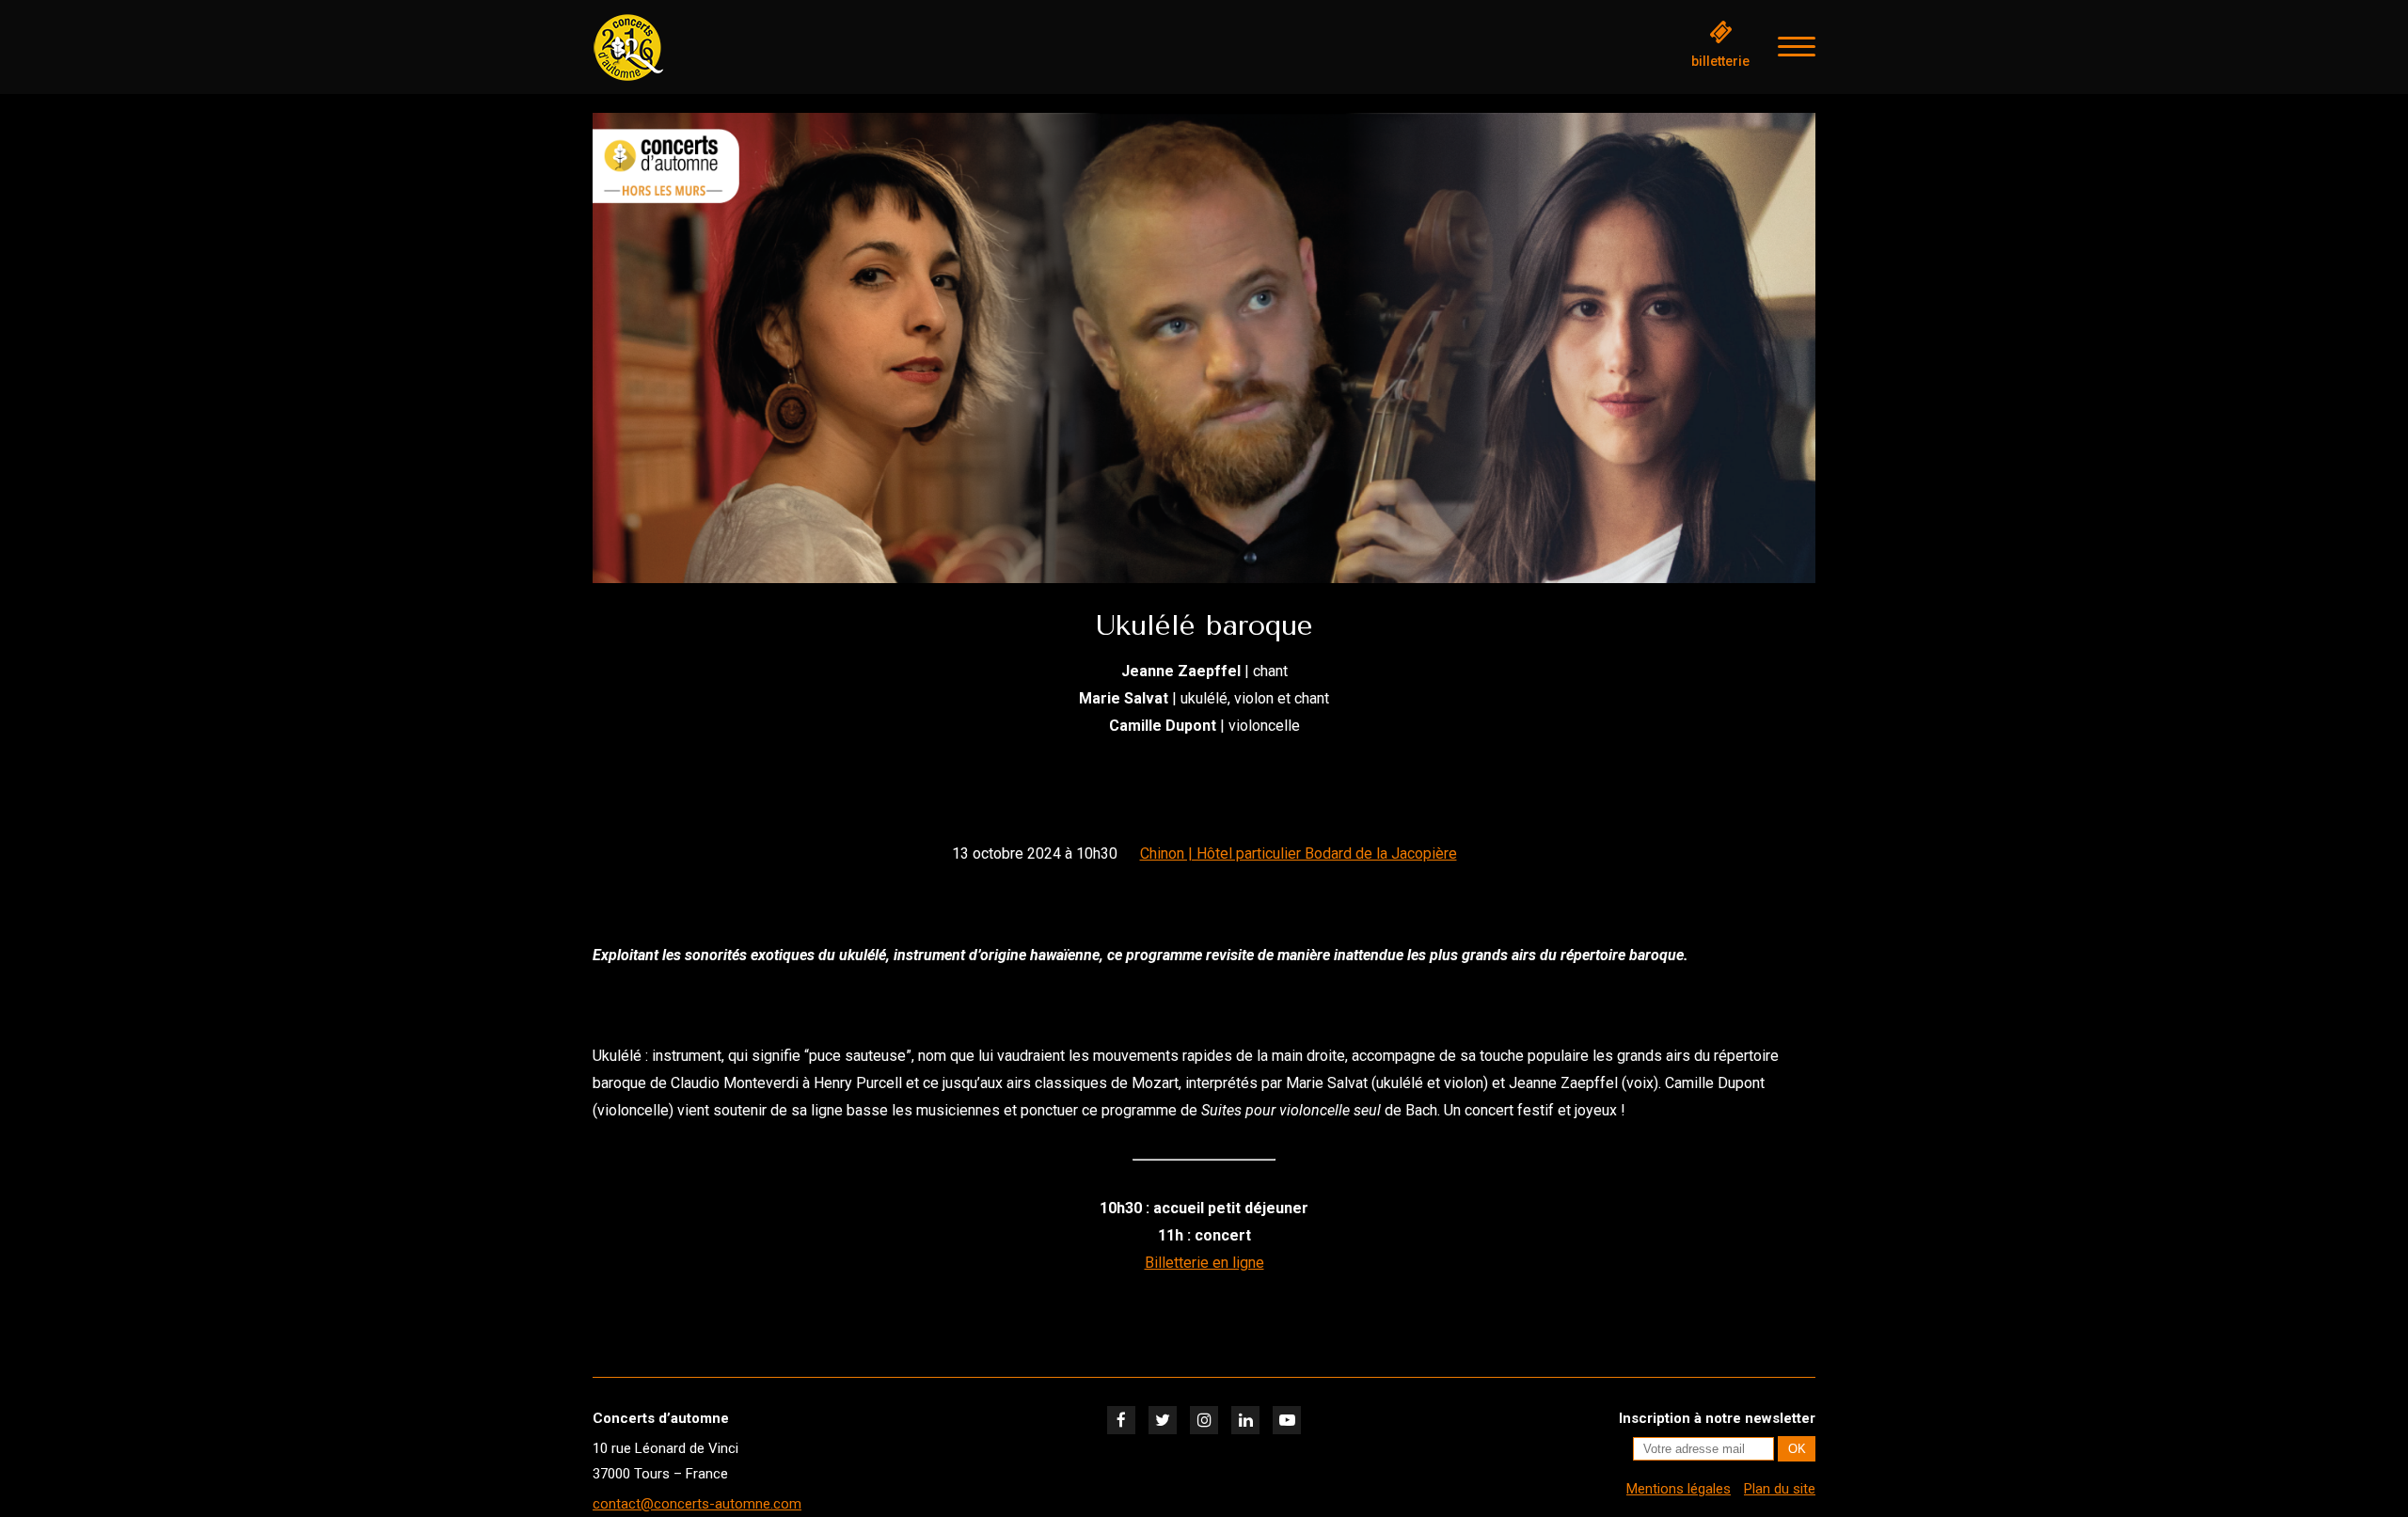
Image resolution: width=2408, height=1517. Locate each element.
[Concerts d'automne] (687, 47)
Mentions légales (1679, 1489)
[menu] (1797, 47)
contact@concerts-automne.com (697, 1504)
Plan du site (1780, 1489)
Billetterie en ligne (1204, 1263)
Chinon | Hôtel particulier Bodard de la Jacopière (1299, 853)
